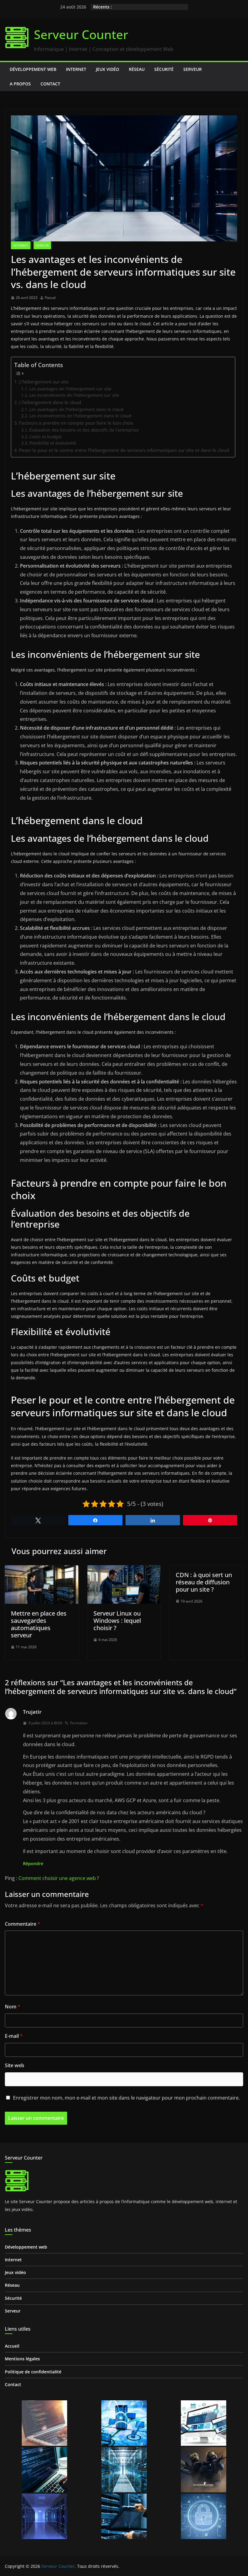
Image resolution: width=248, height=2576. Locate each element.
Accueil (12, 2346)
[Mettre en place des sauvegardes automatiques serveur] (42, 1570)
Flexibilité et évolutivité (53, 443)
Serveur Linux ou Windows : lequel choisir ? (117, 1621)
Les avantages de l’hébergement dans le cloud (76, 409)
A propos (20, 84)
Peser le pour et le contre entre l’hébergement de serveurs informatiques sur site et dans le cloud (124, 450)
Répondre (33, 1863)
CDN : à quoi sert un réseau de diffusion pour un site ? (204, 1582)
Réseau (137, 69)
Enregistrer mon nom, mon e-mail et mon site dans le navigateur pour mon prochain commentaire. (126, 2098)
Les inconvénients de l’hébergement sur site (74, 395)
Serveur (193, 69)
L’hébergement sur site (44, 382)
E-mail (14, 2036)
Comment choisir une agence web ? (59, 1878)
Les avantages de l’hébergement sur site (70, 389)
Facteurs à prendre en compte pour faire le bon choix (76, 423)
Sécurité (164, 69)
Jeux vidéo (108, 69)
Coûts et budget (46, 437)
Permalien (79, 1723)
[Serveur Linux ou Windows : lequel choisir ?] (124, 1570)
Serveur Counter (81, 34)
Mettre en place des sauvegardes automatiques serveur (39, 1624)
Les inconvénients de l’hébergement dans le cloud (80, 416)
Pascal (50, 298)
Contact (50, 84)
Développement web (33, 69)
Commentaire (23, 1924)
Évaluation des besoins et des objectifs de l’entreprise (84, 430)
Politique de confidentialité (33, 2372)
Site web (15, 2065)
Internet (76, 69)
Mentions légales (22, 2359)
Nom (13, 2007)
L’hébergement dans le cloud (50, 402)
